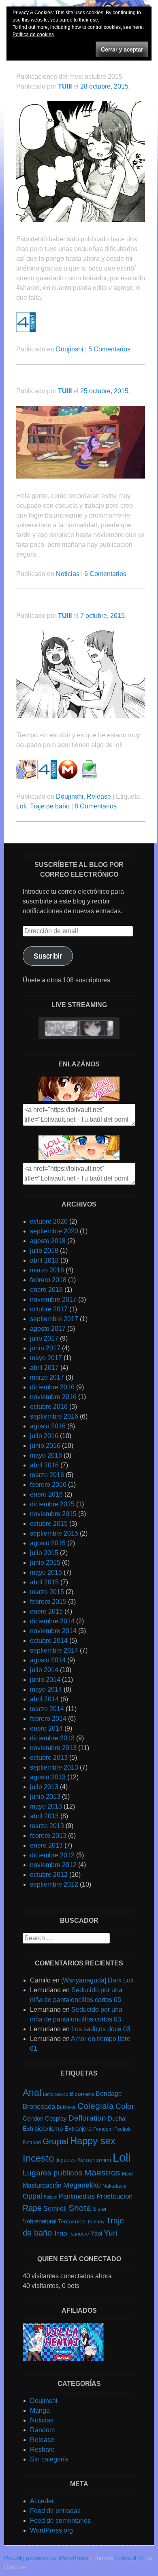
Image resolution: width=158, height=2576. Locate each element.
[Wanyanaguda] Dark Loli (97, 1980)
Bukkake (66, 2107)
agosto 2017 (48, 1329)
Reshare (42, 2449)
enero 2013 (46, 1845)
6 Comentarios (105, 574)
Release (99, 796)
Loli (21, 806)
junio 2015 (45, 1563)
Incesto (38, 2158)
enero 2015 (46, 1611)
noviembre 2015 (53, 1514)
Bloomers (82, 2094)
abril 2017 (44, 1368)
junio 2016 (45, 1446)
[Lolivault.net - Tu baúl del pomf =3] (79, 1099)
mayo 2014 (46, 1689)
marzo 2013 (47, 1826)
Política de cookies (33, 35)
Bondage (109, 2093)
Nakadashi (114, 2186)
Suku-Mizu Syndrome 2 (58, 605)
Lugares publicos (53, 2173)
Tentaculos (72, 2221)
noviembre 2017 (53, 1299)
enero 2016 (46, 1494)
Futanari (32, 2143)
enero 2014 (46, 1728)
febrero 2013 (48, 1836)
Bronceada (39, 2107)
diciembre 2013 (52, 1738)
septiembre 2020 (54, 1231)
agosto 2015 (48, 1543)
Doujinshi (70, 349)
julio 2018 (44, 1251)
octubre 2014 (49, 1641)
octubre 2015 (49, 1524)
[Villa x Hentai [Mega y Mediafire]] (63, 2359)
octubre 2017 (49, 1309)
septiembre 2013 (54, 1767)
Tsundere (79, 2234)
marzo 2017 (47, 1377)
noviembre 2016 (53, 1397)
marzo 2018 (47, 1270)
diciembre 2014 (52, 1621)
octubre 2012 (49, 1875)
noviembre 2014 (53, 1631)
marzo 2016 (47, 1475)
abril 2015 (44, 1582)
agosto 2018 (48, 1241)
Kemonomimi (94, 2160)
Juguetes (66, 2160)
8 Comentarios (96, 806)
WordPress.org (51, 2530)
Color (125, 2106)
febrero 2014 (48, 1719)
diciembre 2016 (52, 1387)
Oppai (32, 2196)
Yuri (110, 2233)
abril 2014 (44, 1699)
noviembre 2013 (53, 1748)
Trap (60, 2233)
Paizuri (50, 2197)
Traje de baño (50, 806)
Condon (33, 2118)
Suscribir (48, 956)
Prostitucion (114, 2196)
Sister (100, 2209)
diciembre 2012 (52, 1855)
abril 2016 (44, 1465)
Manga (40, 2410)
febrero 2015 (48, 1602)
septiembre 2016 (54, 1416)
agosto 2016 (48, 1426)
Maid (127, 2174)
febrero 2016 (48, 1485)
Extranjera (78, 2129)
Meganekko (82, 2185)
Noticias (68, 574)
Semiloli (55, 2208)
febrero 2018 (48, 1280)
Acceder (42, 2501)
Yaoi (96, 2234)
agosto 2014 (48, 1660)
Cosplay (56, 2119)
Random (42, 2430)
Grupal (56, 2141)
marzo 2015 (47, 1592)
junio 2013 (45, 1797)
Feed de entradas (55, 2511)
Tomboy (96, 2222)
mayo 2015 (46, 1572)
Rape (32, 2208)
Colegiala (96, 2106)
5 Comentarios (109, 349)
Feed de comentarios (60, 2521)
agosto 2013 (48, 1777)
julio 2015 (44, 1553)
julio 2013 (44, 1787)
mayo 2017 (46, 1358)
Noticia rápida (41, 380)
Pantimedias (77, 2196)
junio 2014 (45, 1680)
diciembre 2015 (52, 1504)
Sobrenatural (39, 2221)
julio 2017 (44, 1338)
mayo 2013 (46, 1806)
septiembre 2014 (54, 1650)
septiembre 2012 (54, 1884)
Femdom (103, 2129)
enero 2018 (46, 1290)
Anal (32, 2093)
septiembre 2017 (54, 1319)
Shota (80, 2208)
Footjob (123, 2129)
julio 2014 (44, 1670)
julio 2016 (44, 1436)
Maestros (102, 2173)
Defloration (87, 2118)
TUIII (65, 86)
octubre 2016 (49, 1407)
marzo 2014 (47, 1709)
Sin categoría (49, 2459)
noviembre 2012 (53, 1865)
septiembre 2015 (54, 1533)
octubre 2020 (49, 1221)
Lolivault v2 (130, 2558)
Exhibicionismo (43, 2129)
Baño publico (56, 2094)
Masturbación (42, 2185)
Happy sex (93, 2141)
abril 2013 (44, 1816)
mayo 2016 (46, 1455)
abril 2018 (44, 1260)
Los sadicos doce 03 (101, 2029)
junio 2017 (45, 1348)
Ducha (116, 2119)
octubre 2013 (49, 1758)
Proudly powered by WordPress (46, 2558)
